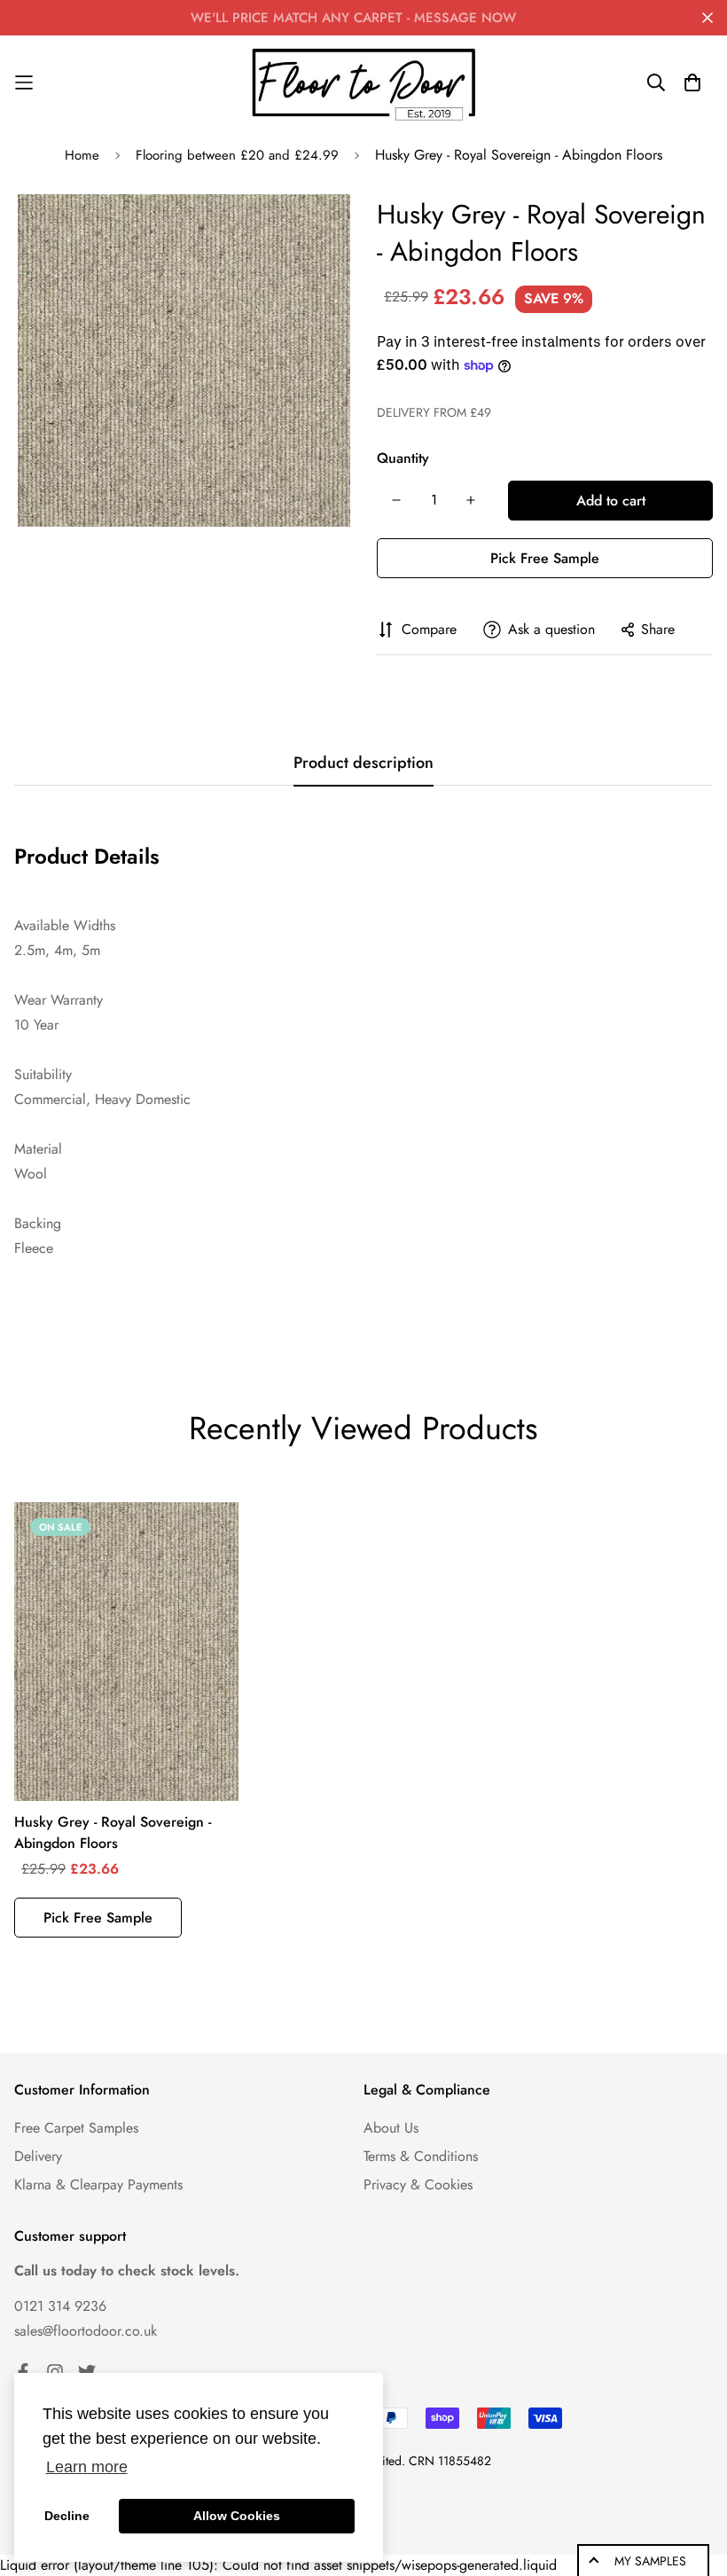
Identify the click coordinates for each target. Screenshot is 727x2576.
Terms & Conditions (421, 2156)
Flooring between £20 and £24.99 (237, 155)
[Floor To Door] (363, 83)
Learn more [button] (87, 2467)
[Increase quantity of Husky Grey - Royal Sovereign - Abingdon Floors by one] (471, 500)
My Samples (650, 2561)
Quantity (403, 458)
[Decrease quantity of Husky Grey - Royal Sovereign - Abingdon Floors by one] (396, 500)
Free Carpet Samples (76, 2128)
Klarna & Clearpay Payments (98, 2185)
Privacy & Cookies (418, 2185)
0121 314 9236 (60, 2306)
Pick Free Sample (545, 558)
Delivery (38, 2156)
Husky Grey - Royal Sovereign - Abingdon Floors (113, 1832)
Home (82, 155)
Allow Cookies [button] (237, 2516)
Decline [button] (67, 2516)
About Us (391, 2128)
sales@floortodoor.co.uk (86, 2331)
